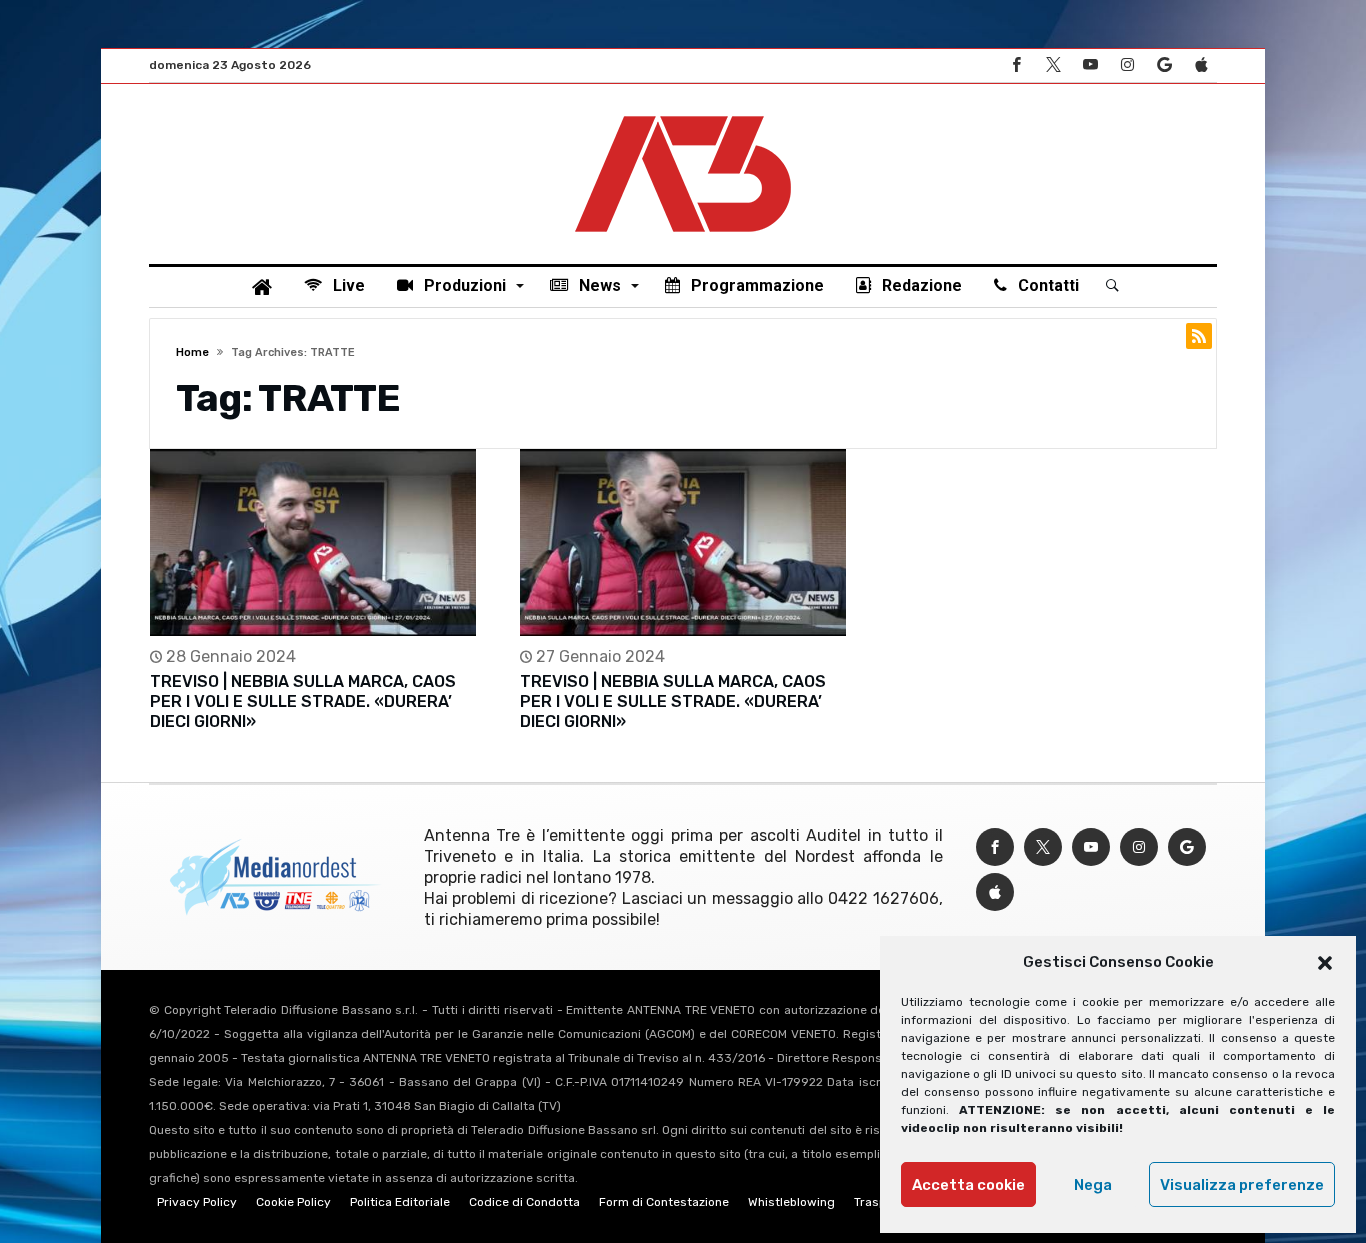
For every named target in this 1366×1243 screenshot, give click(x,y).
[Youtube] (1090, 65)
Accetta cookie (968, 1185)
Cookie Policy (293, 1202)
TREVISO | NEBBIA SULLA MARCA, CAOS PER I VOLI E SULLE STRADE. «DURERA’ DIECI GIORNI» (303, 701)
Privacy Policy (197, 1202)
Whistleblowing (791, 1202)
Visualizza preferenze (1242, 1185)
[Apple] (1201, 65)
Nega (1093, 1185)
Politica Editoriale (400, 1202)
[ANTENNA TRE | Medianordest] (683, 114)
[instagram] (1127, 65)
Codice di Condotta (524, 1202)
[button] (1325, 963)
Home (192, 352)
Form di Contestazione (664, 1202)
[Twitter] (1053, 65)
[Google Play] (1164, 65)
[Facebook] (1016, 65)
